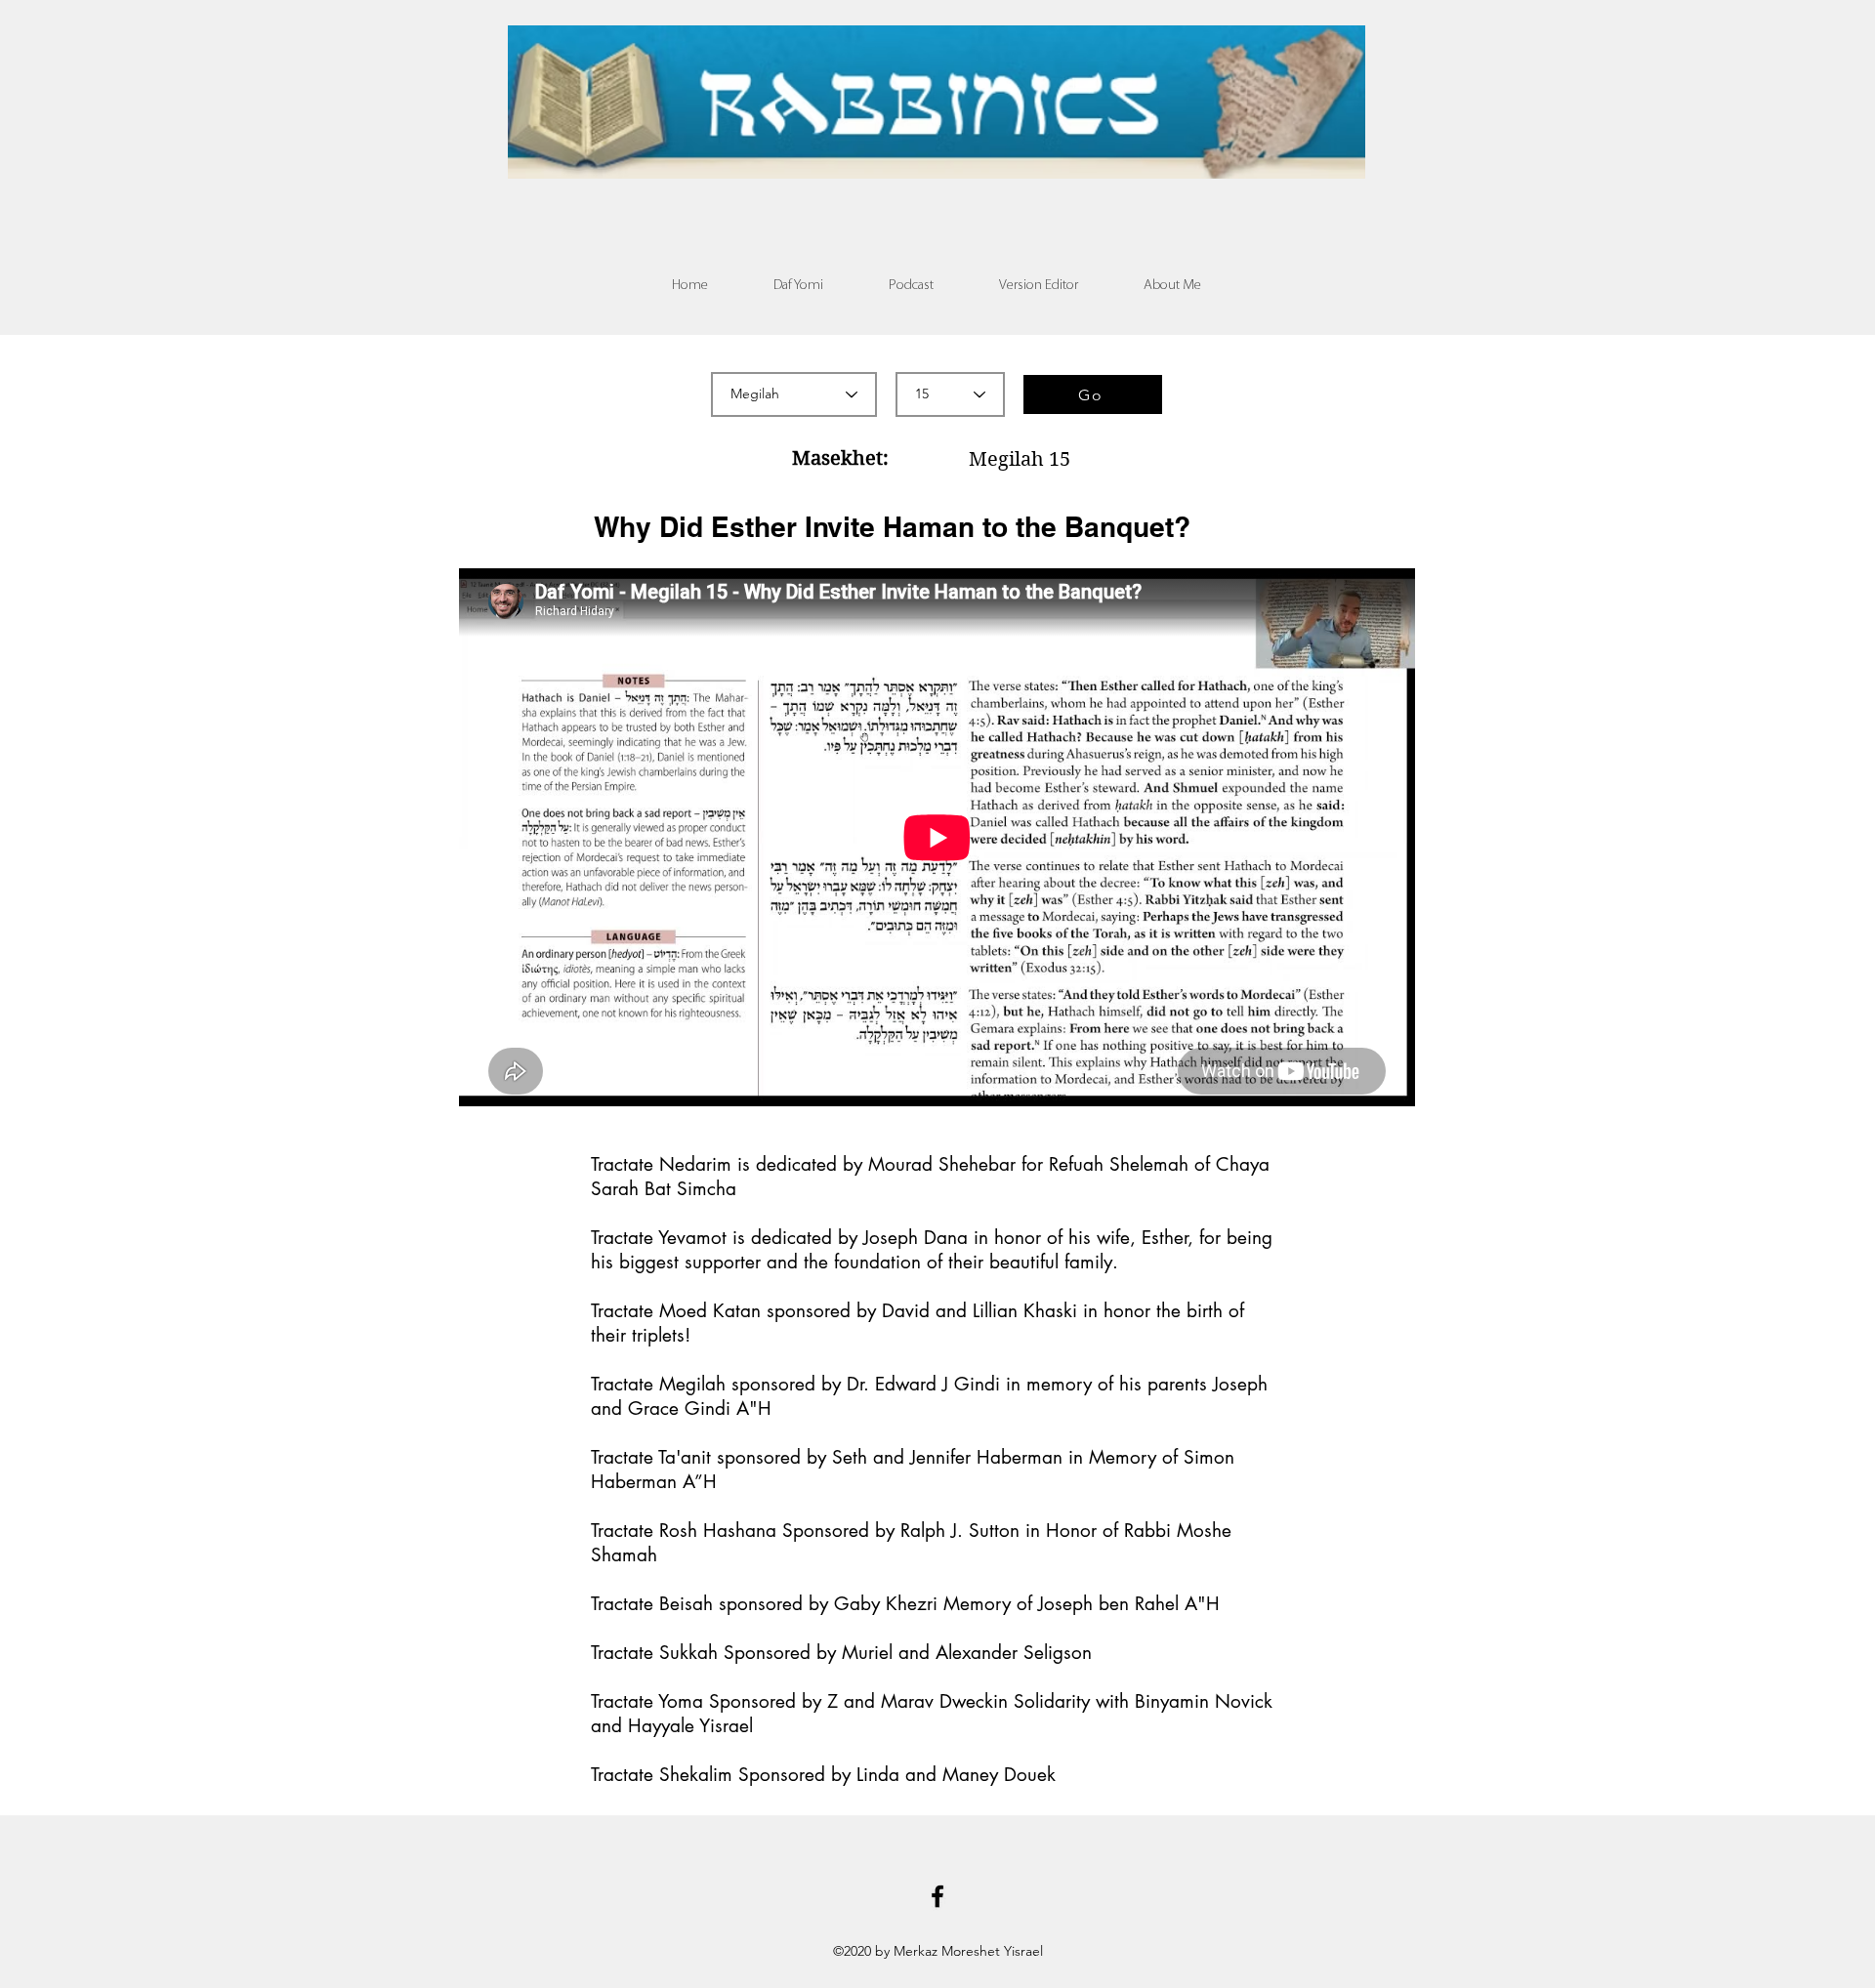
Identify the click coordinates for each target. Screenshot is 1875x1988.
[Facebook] (937, 1896)
